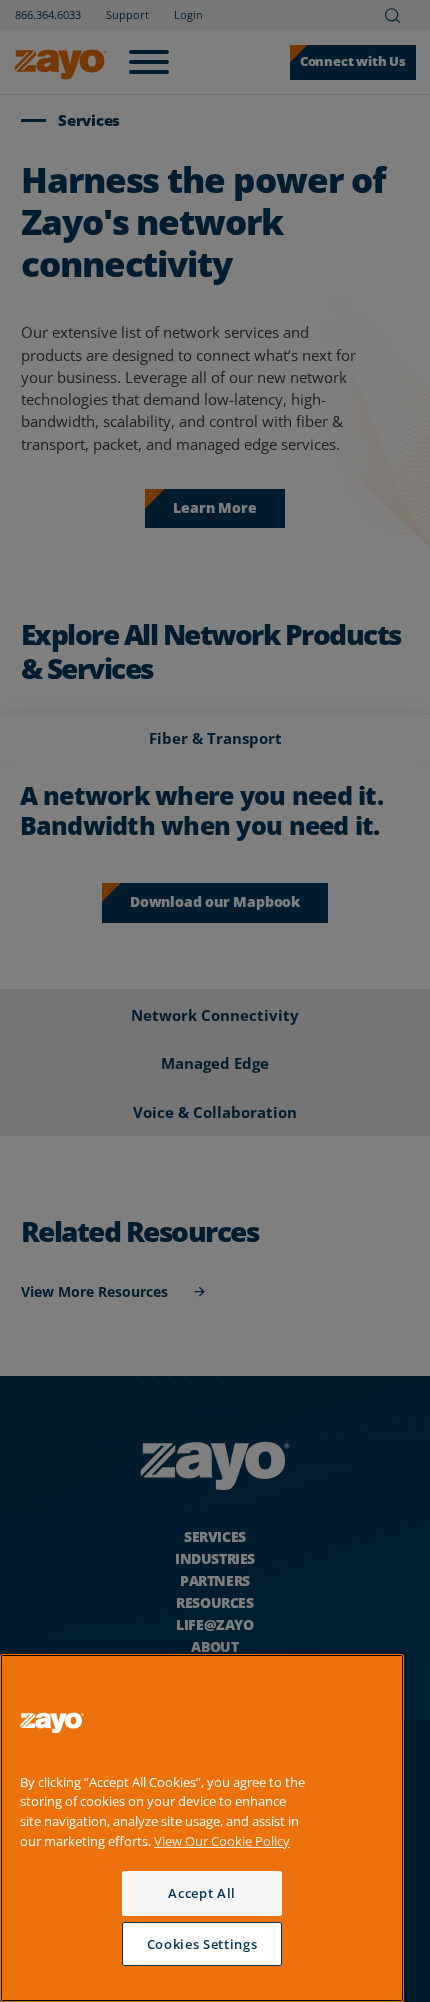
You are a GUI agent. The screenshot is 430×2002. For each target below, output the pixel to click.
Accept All (202, 1893)
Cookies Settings (202, 1944)
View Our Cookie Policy (222, 1841)
